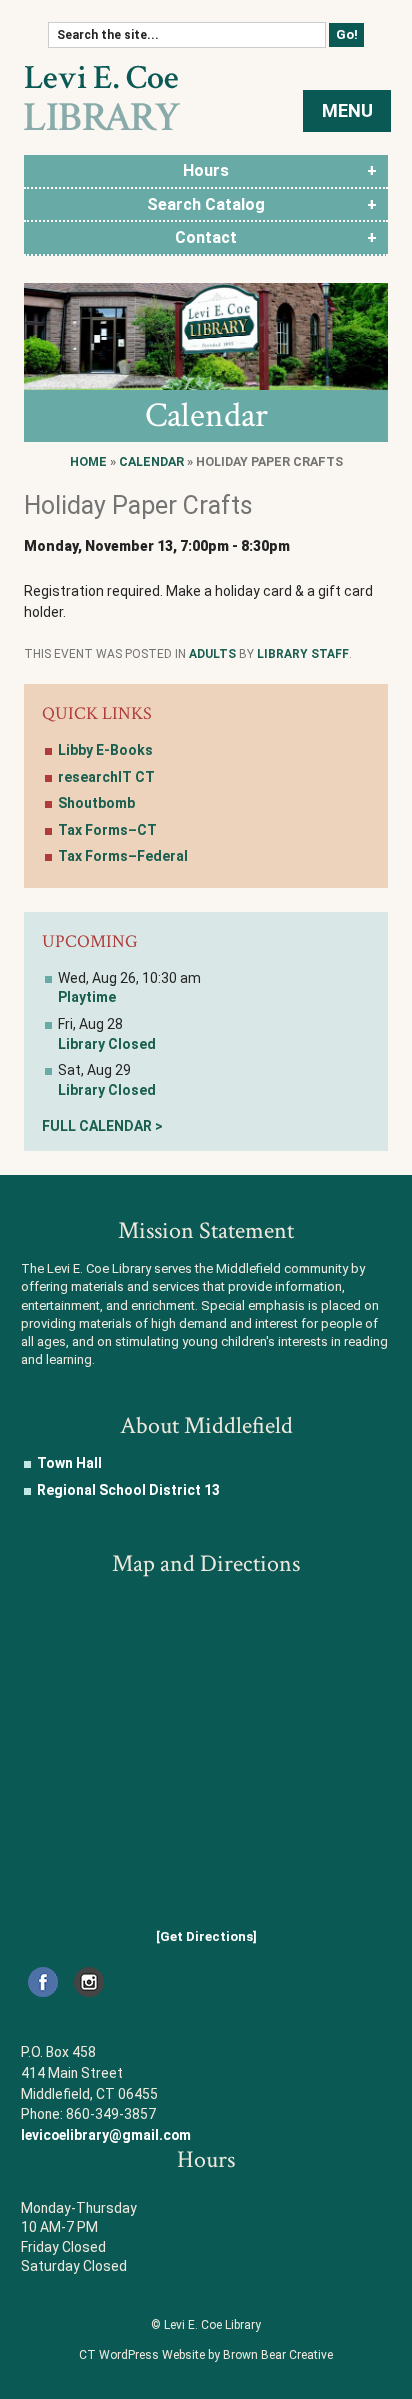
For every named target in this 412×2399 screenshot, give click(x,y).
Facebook (42, 1982)
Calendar (151, 461)
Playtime (87, 997)
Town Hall (69, 1463)
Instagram (88, 1982)
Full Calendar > (102, 1126)
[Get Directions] (206, 1936)
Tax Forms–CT (107, 830)
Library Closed (107, 1044)
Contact (206, 237)
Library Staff (303, 654)
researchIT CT (106, 777)
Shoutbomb (96, 803)
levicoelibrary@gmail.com (106, 2135)
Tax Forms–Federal (123, 856)
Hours (206, 170)
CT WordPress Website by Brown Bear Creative (206, 2355)
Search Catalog (206, 204)
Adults (212, 654)
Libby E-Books (105, 750)
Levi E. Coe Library (102, 98)
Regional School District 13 (128, 1490)
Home (88, 461)
